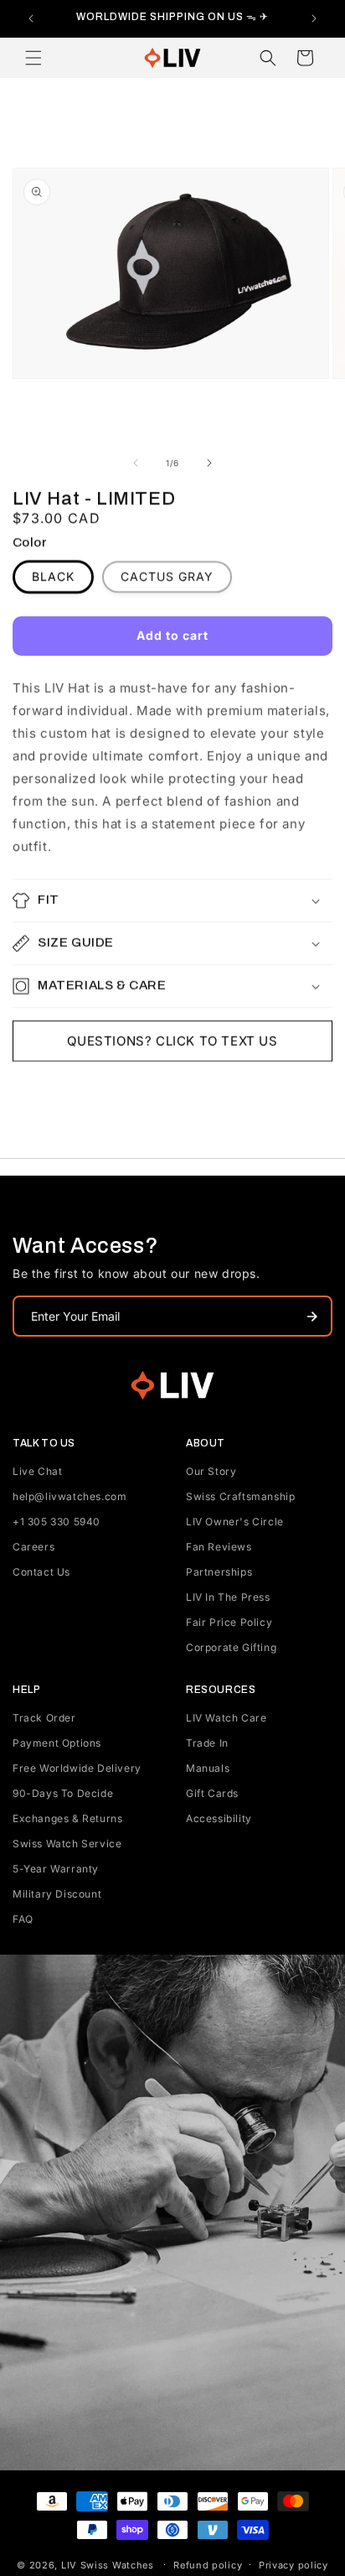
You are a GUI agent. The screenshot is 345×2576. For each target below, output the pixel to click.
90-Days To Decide (63, 1793)
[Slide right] (209, 463)
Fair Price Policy (229, 1622)
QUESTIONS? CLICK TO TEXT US (172, 1041)
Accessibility (219, 1818)
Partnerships (219, 1572)
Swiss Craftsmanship (240, 1496)
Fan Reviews (219, 1547)
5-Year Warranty (56, 1869)
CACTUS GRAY (167, 576)
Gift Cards (212, 1793)
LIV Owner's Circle (235, 1522)
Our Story (211, 1471)
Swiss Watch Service (67, 1844)
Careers (33, 1547)
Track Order (44, 1718)
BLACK (53, 576)
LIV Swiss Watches (108, 2564)
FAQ (23, 1919)
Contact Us (41, 1572)
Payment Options (57, 1743)
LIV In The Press (228, 1597)
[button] (33, 58)
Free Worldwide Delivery (77, 1768)
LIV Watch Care (226, 1718)
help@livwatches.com (70, 1496)
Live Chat (37, 1471)
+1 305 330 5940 (57, 1522)
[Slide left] (136, 463)
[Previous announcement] (31, 18)
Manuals (208, 1768)
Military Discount (57, 1894)
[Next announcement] (314, 18)
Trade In (207, 1743)
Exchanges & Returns (67, 1818)
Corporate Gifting (231, 1647)
